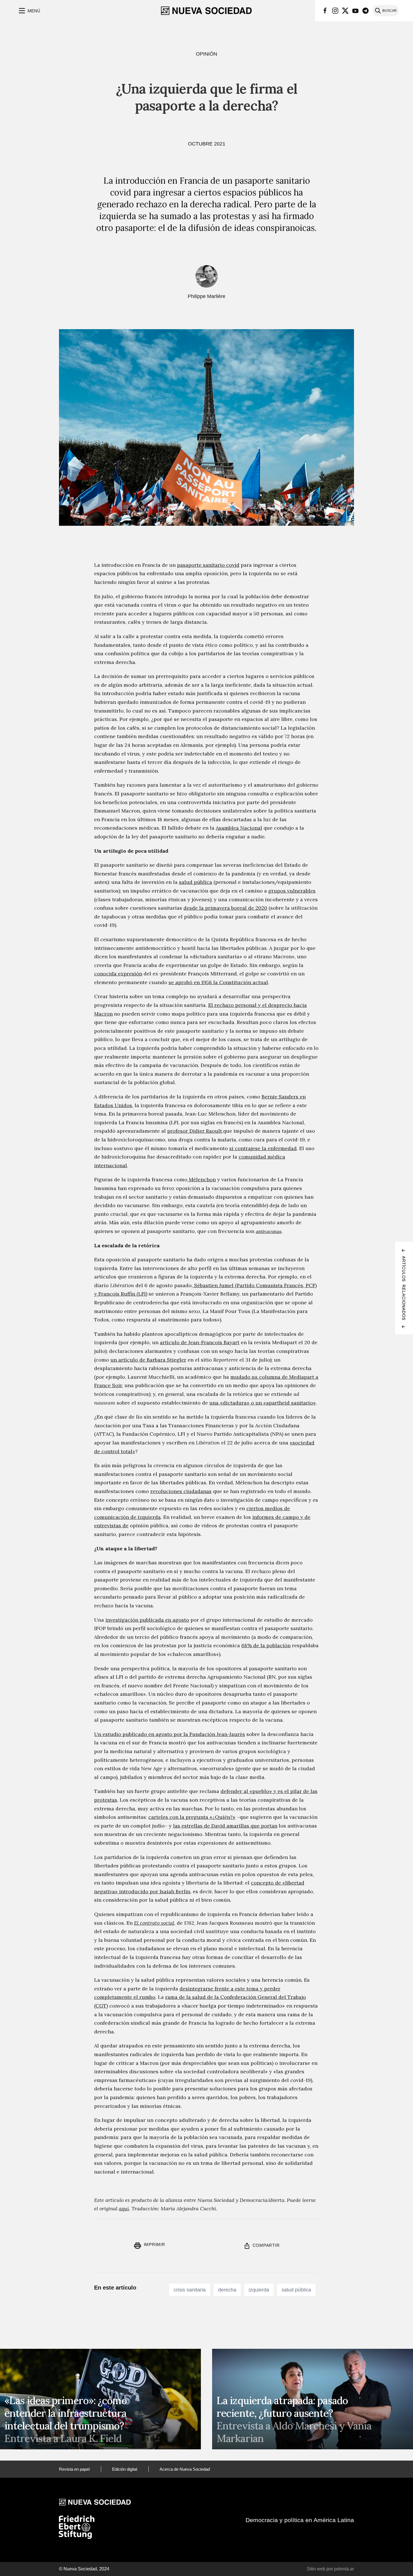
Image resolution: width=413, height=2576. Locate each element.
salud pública (196, 882)
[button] (29, 11)
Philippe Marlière (206, 296)
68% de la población (266, 1645)
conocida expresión (118, 974)
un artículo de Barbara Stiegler (148, 1360)
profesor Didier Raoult (195, 1131)
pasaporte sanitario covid (208, 565)
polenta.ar (344, 2569)
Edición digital (125, 2469)
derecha (227, 2290)
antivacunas (269, 1231)
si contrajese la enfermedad (263, 1148)
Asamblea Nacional (239, 828)
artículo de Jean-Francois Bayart (200, 1342)
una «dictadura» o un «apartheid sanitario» (263, 1403)
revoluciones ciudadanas (181, 1491)
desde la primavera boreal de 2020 (225, 908)
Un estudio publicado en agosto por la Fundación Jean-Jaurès (170, 1734)
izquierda (259, 2290)
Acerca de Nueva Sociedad (185, 2469)
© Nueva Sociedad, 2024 (84, 2569)
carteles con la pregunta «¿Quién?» (192, 1817)
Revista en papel (74, 2469)
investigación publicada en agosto (147, 1620)
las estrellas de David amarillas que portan (225, 1826)
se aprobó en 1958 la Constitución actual (218, 982)
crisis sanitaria (190, 2290)
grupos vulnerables (292, 891)
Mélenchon (202, 1179)
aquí (124, 2209)
